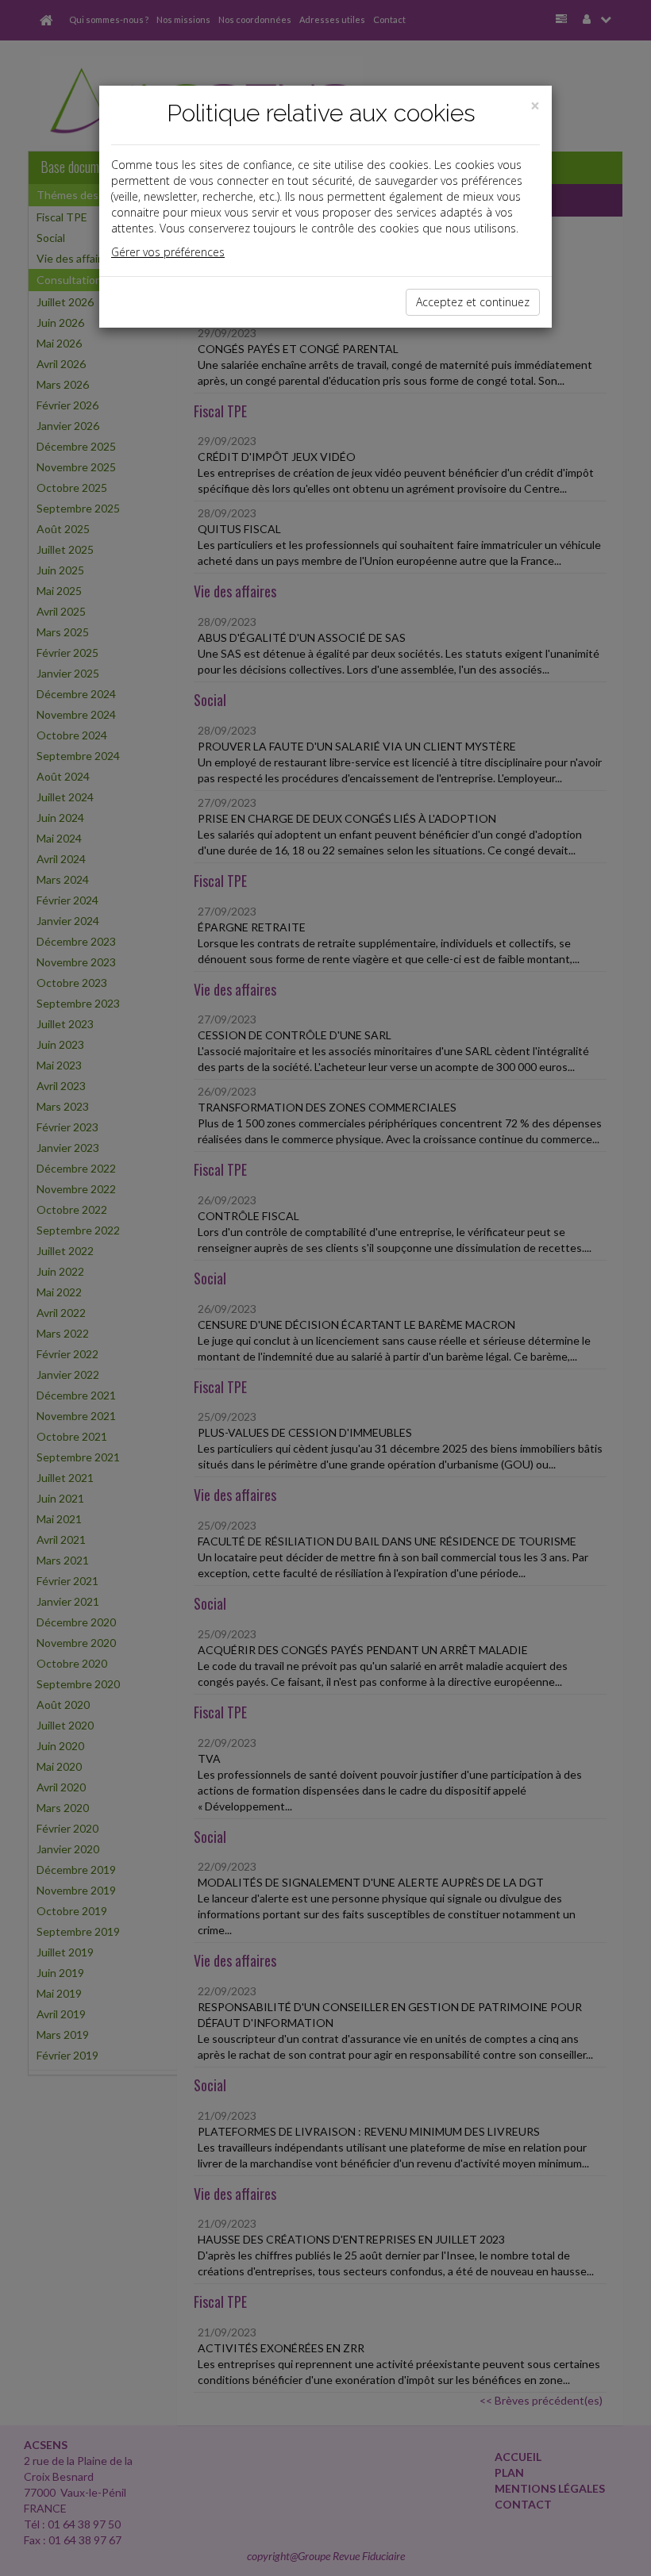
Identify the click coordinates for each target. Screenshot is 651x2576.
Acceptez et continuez (473, 302)
